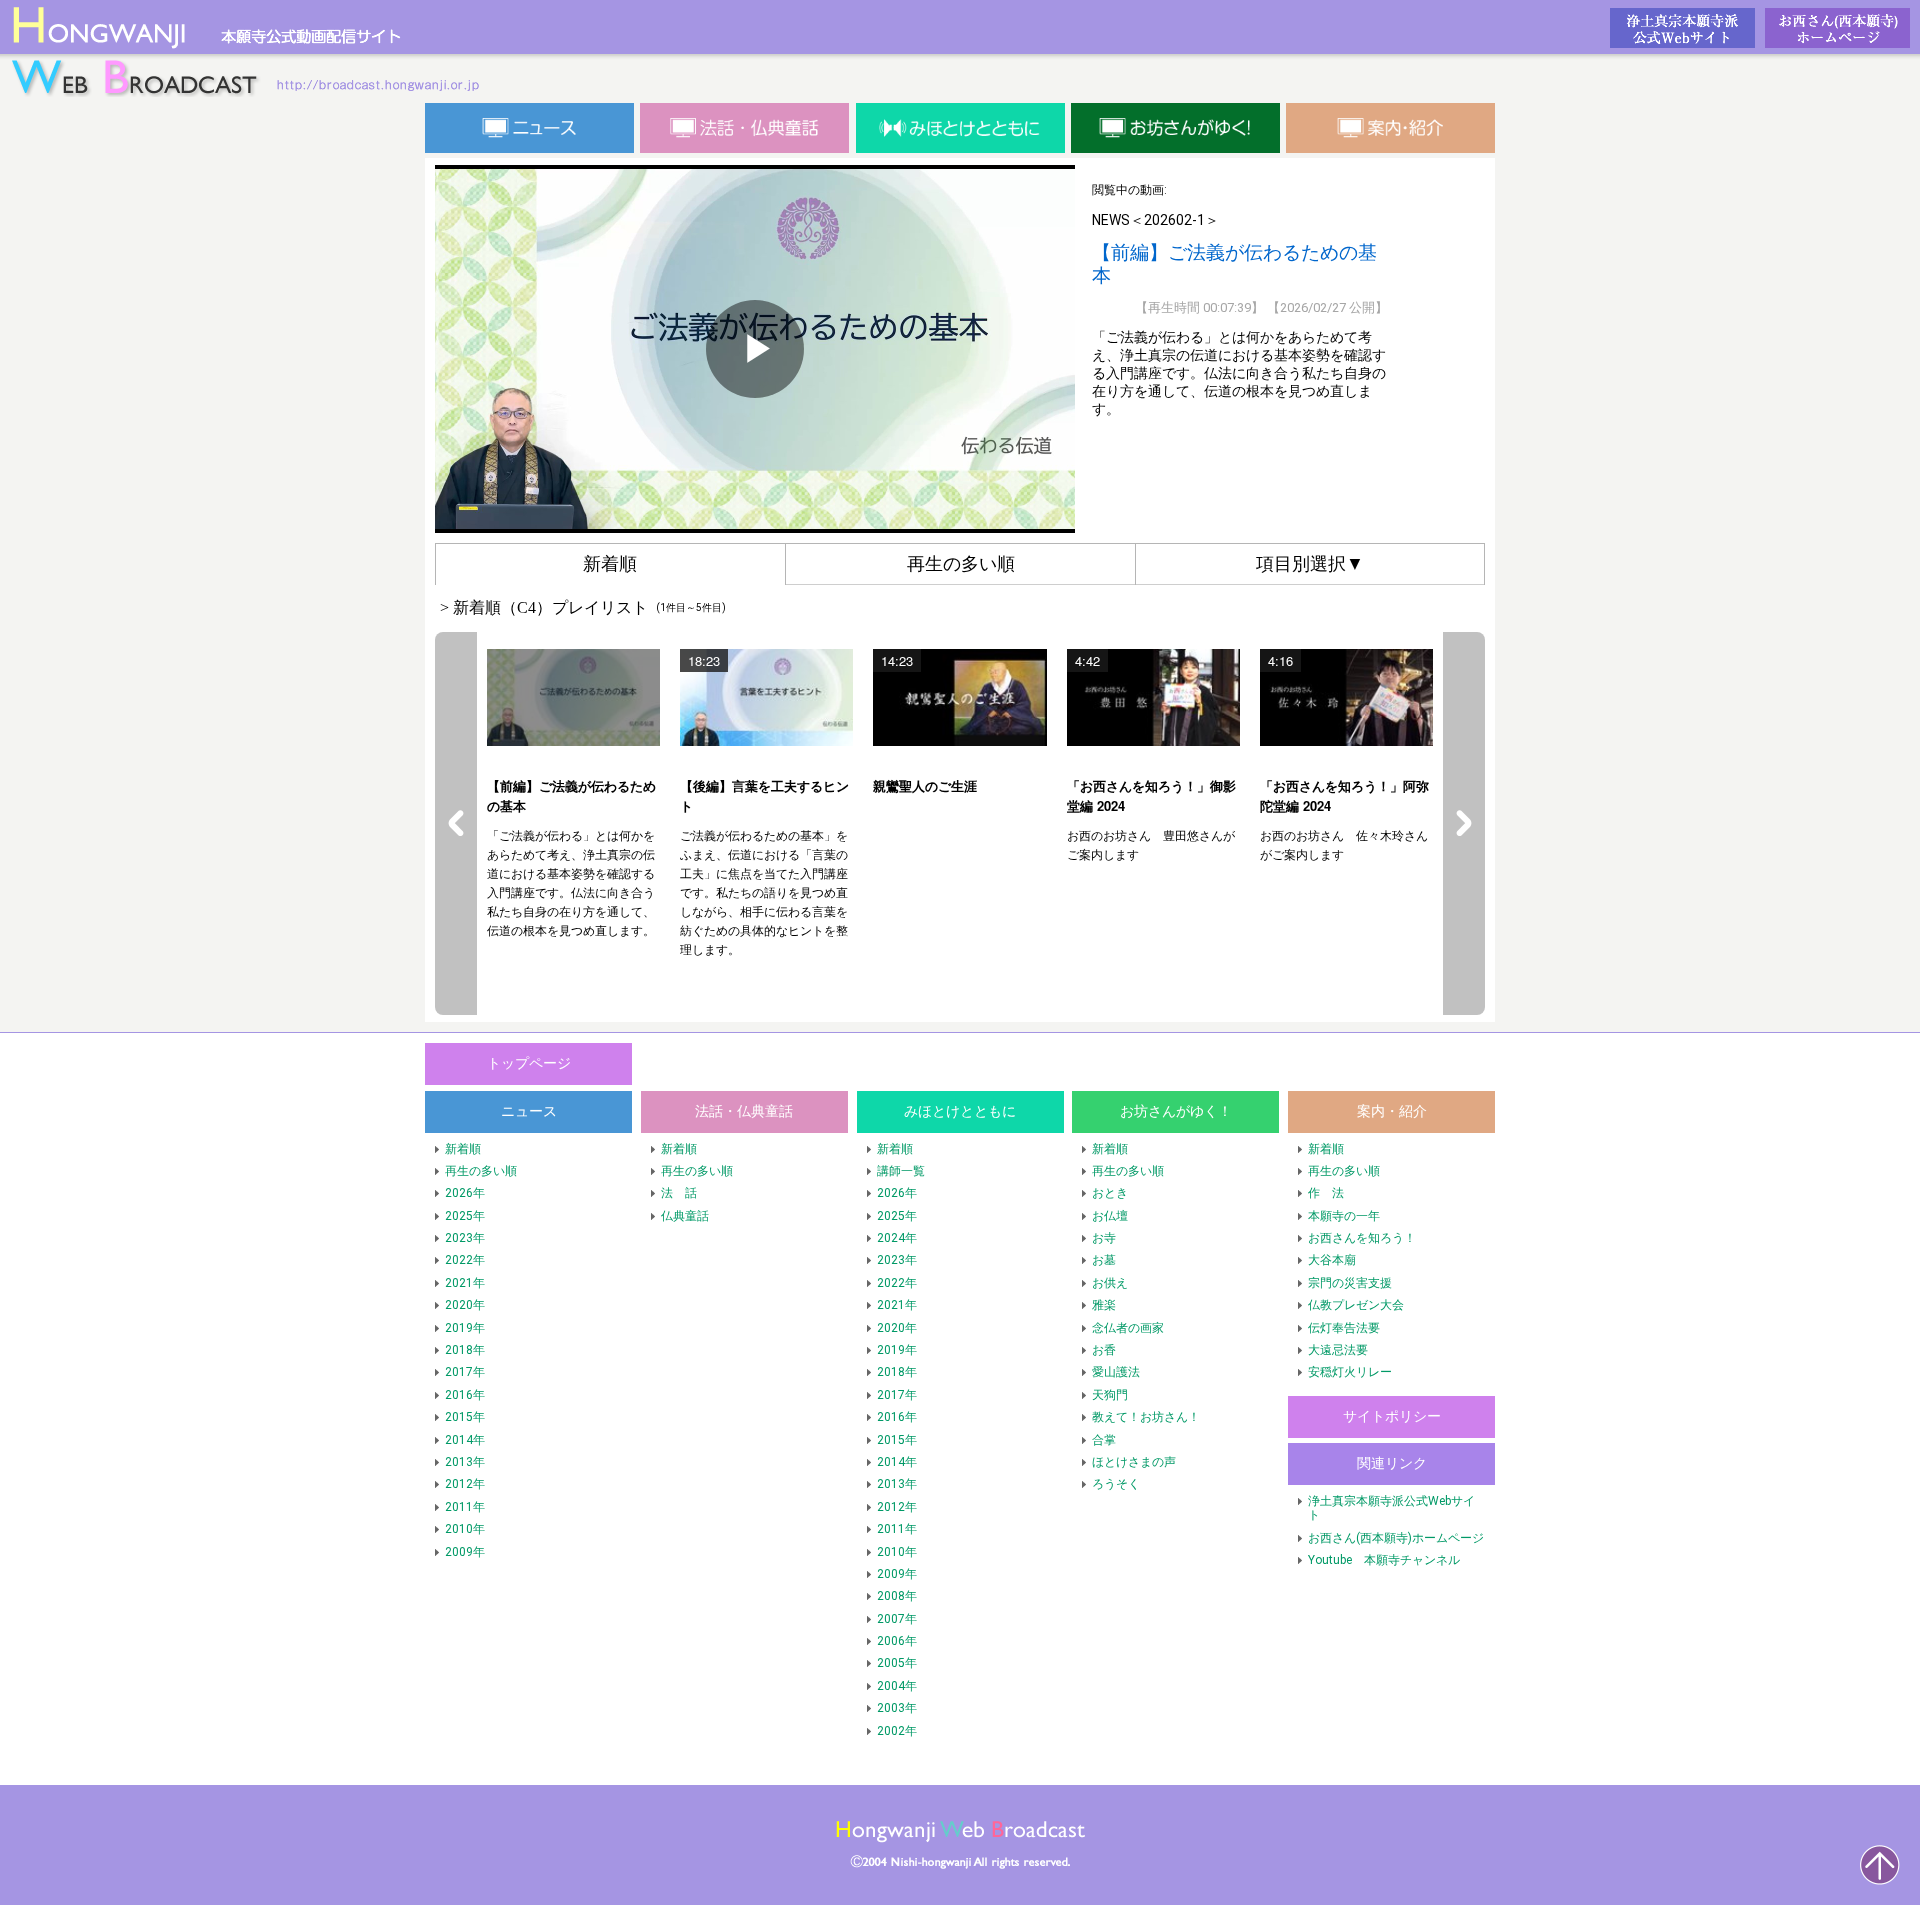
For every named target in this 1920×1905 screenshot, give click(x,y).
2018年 (465, 1350)
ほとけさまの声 (1134, 1462)
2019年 (465, 1328)
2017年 (465, 1372)
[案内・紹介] (1390, 128)
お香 (1104, 1350)
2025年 (465, 1216)
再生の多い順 (481, 1171)
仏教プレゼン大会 (1356, 1305)
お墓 (1104, 1260)
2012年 (465, 1484)
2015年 (465, 1417)
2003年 (897, 1708)
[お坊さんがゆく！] (1175, 128)
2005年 (897, 1663)
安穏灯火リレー (1350, 1372)
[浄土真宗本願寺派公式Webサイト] (1682, 28)
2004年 (897, 1686)
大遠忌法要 (1338, 1350)
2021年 (465, 1283)
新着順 (463, 1149)
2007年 (897, 1619)
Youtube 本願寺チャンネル (1384, 1560)
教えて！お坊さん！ (1146, 1417)
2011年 (465, 1507)
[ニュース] (529, 128)
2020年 (465, 1305)
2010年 (465, 1529)
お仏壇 (1110, 1216)
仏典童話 (685, 1216)
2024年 (897, 1238)
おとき (1110, 1193)
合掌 (1104, 1440)
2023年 (465, 1238)
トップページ (250, 50)
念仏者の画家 (1128, 1328)
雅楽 (1104, 1305)
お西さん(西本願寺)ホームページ (1396, 1538)
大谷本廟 (1332, 1260)
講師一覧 (901, 1171)
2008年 (897, 1596)
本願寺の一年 (1344, 1216)
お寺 (1104, 1238)
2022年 (465, 1260)
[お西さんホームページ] (1837, 28)
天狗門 (1110, 1395)
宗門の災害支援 (1350, 1283)
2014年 (465, 1440)
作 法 (1326, 1193)
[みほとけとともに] (960, 128)
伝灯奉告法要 (1344, 1328)
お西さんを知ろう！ (1362, 1238)
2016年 (465, 1395)
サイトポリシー (1392, 1416)
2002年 (897, 1731)
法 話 (679, 1193)
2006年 (897, 1641)
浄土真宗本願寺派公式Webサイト (1391, 1508)
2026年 (465, 1193)
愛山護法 (1116, 1372)
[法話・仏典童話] (744, 128)
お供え (1110, 1283)
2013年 (465, 1462)
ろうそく (1116, 1484)
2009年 (465, 1552)
